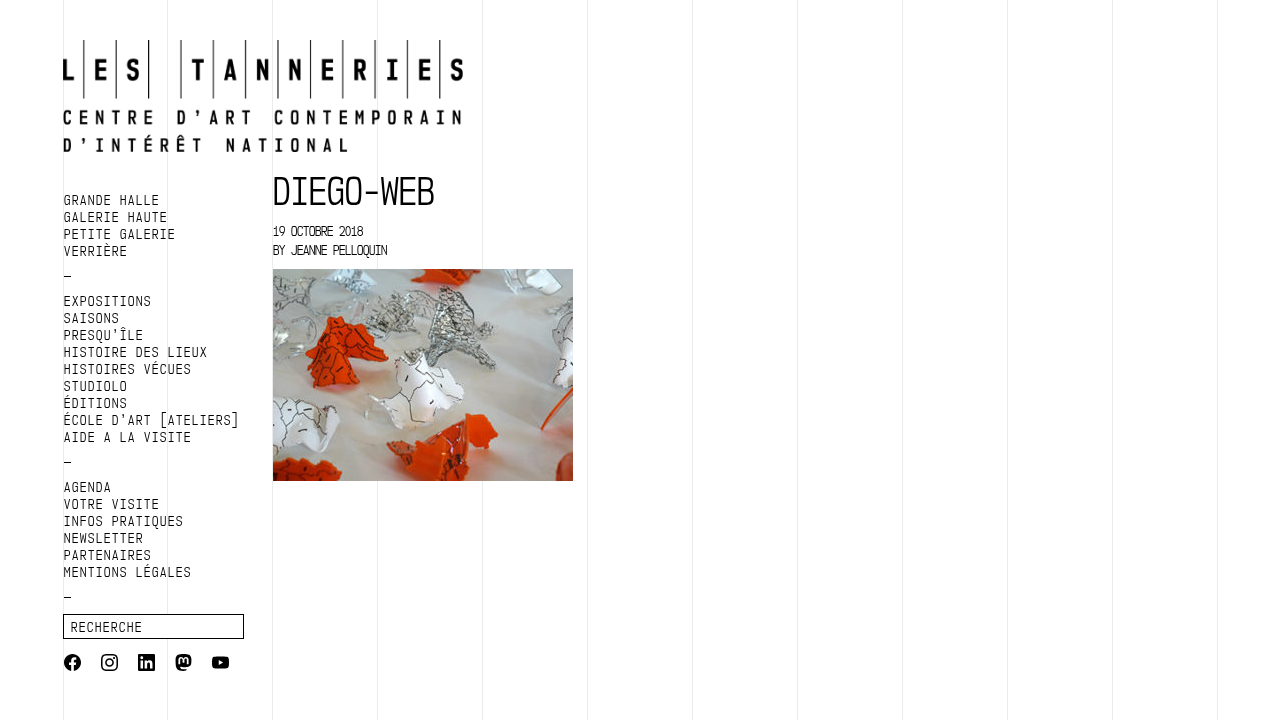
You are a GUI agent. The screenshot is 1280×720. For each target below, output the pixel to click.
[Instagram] (109, 665)
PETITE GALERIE (120, 234)
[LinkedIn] (146, 665)
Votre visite (112, 504)
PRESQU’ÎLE (104, 335)
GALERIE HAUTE (116, 217)
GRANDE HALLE (112, 200)
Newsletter (104, 538)
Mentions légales (128, 572)
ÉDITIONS (96, 403)
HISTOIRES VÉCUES (128, 369)
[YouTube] (220, 665)
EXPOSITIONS (108, 301)
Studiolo (96, 386)
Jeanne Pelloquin (339, 250)
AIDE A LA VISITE (128, 437)
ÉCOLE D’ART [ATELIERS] (152, 420)
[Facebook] (72, 665)
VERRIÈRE (96, 251)
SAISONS (92, 318)
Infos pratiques (124, 521)
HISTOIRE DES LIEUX (136, 352)
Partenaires (108, 555)
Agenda (88, 487)
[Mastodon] (183, 665)
